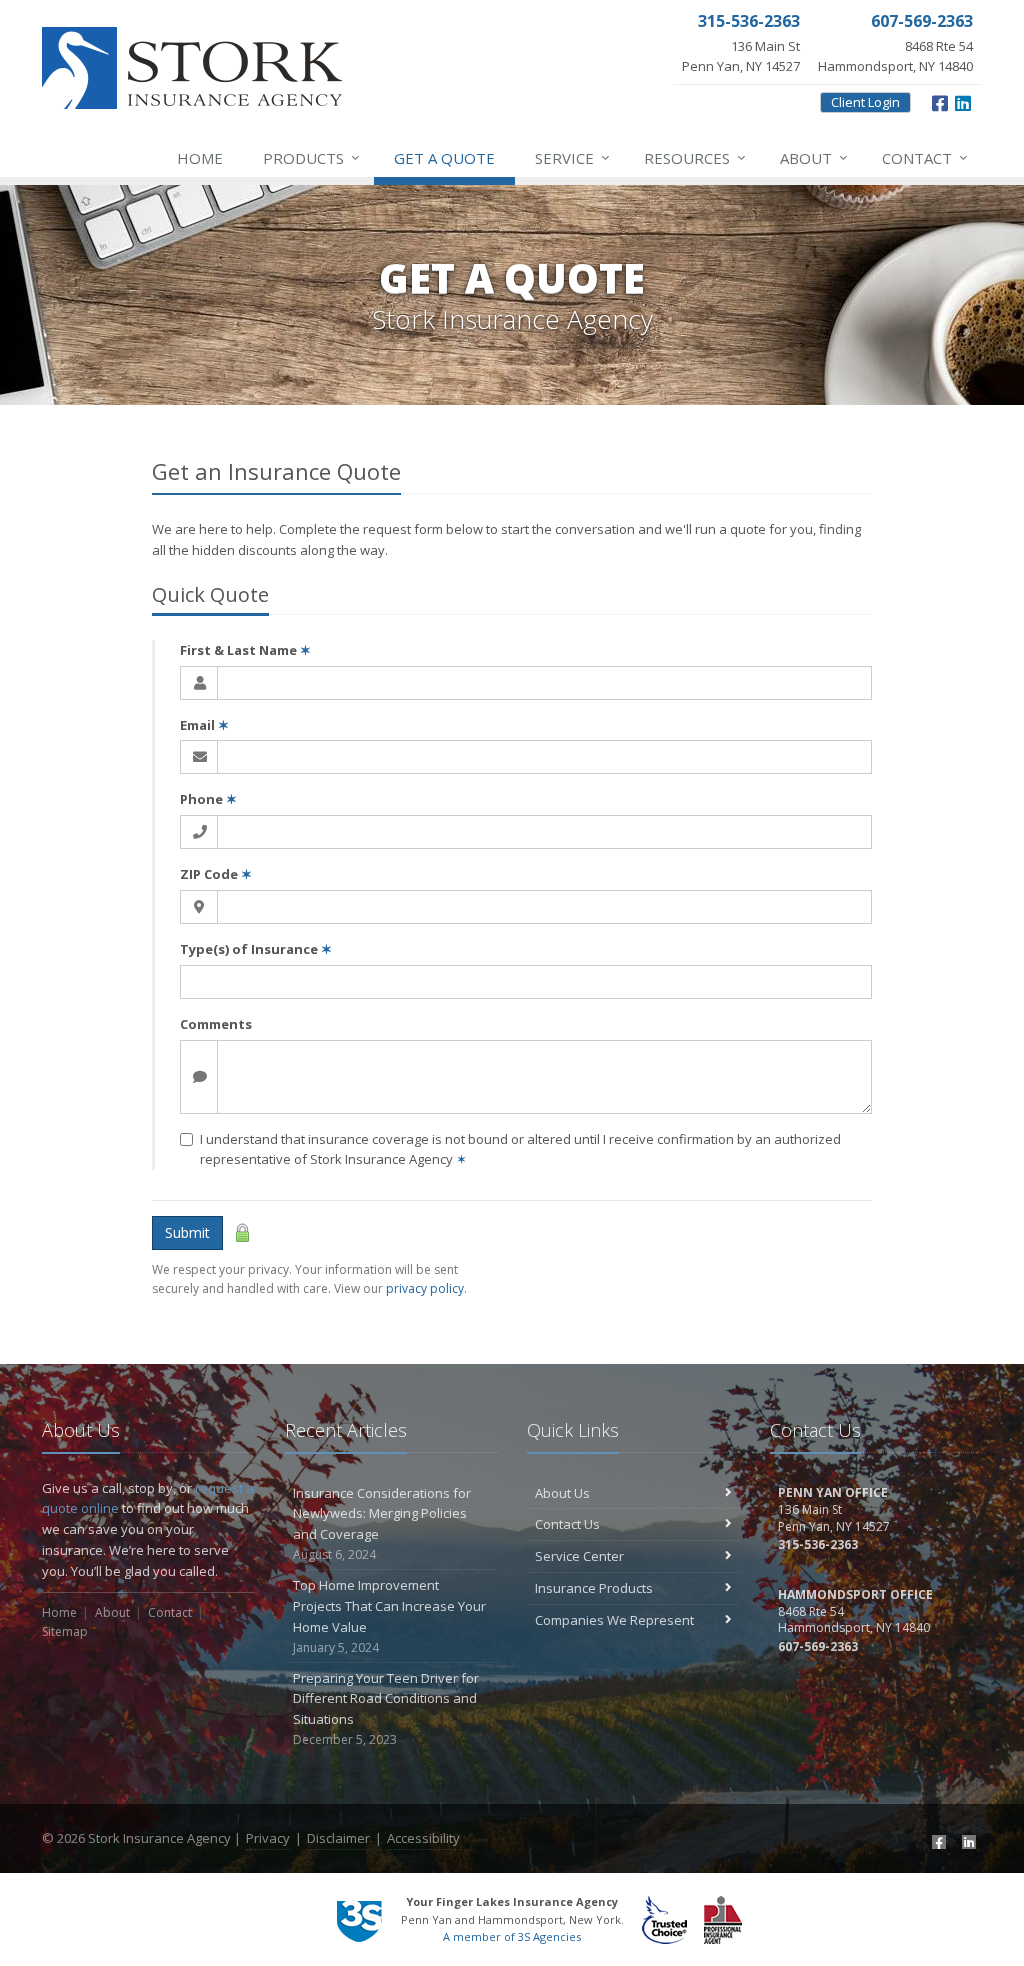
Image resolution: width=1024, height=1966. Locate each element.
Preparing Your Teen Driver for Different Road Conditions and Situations (386, 1708)
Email (204, 725)
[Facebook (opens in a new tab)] (937, 1841)
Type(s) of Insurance (256, 949)
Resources (695, 157)
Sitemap (65, 1631)
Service (572, 157)
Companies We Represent (614, 1620)
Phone (208, 799)
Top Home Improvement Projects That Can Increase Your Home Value (389, 1615)
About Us (562, 1493)
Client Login (865, 102)
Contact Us (567, 1524)
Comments (216, 1024)
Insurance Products (594, 1588)
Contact (925, 157)
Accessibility (423, 1838)
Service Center (579, 1556)
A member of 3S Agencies (512, 1936)
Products (311, 157)
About (814, 157)
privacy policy (425, 1288)
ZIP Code (216, 874)
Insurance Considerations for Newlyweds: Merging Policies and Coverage (382, 1523)
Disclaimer (338, 1838)
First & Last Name (245, 650)
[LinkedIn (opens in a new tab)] (967, 1841)
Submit (187, 1232)
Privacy (268, 1838)
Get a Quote (444, 158)
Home (200, 158)
